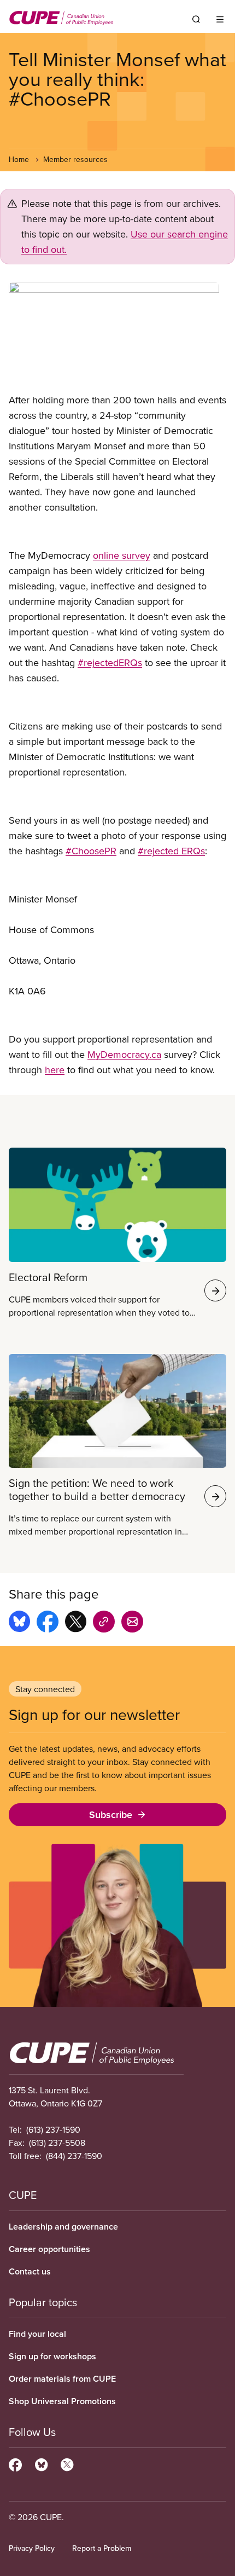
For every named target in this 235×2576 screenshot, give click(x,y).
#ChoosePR (91, 851)
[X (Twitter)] (67, 2463)
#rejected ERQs (171, 851)
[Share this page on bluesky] (19, 1623)
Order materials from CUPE (62, 2379)
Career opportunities (49, 2249)
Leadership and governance (63, 2227)
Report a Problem (102, 2548)
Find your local (37, 2334)
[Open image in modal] (117, 337)
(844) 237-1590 (74, 2156)
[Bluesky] (41, 2463)
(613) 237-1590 (53, 2129)
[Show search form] (196, 19)
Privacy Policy (32, 2548)
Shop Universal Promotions (62, 2401)
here (55, 1070)
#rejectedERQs (110, 662)
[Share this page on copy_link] (104, 1623)
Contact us (30, 2271)
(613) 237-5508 (57, 2143)
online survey (122, 555)
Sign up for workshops (52, 2356)
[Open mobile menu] (220, 19)
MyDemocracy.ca (124, 1054)
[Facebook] (15, 2463)
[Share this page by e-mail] (132, 1623)
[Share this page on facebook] (48, 1623)
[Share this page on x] (76, 1623)
